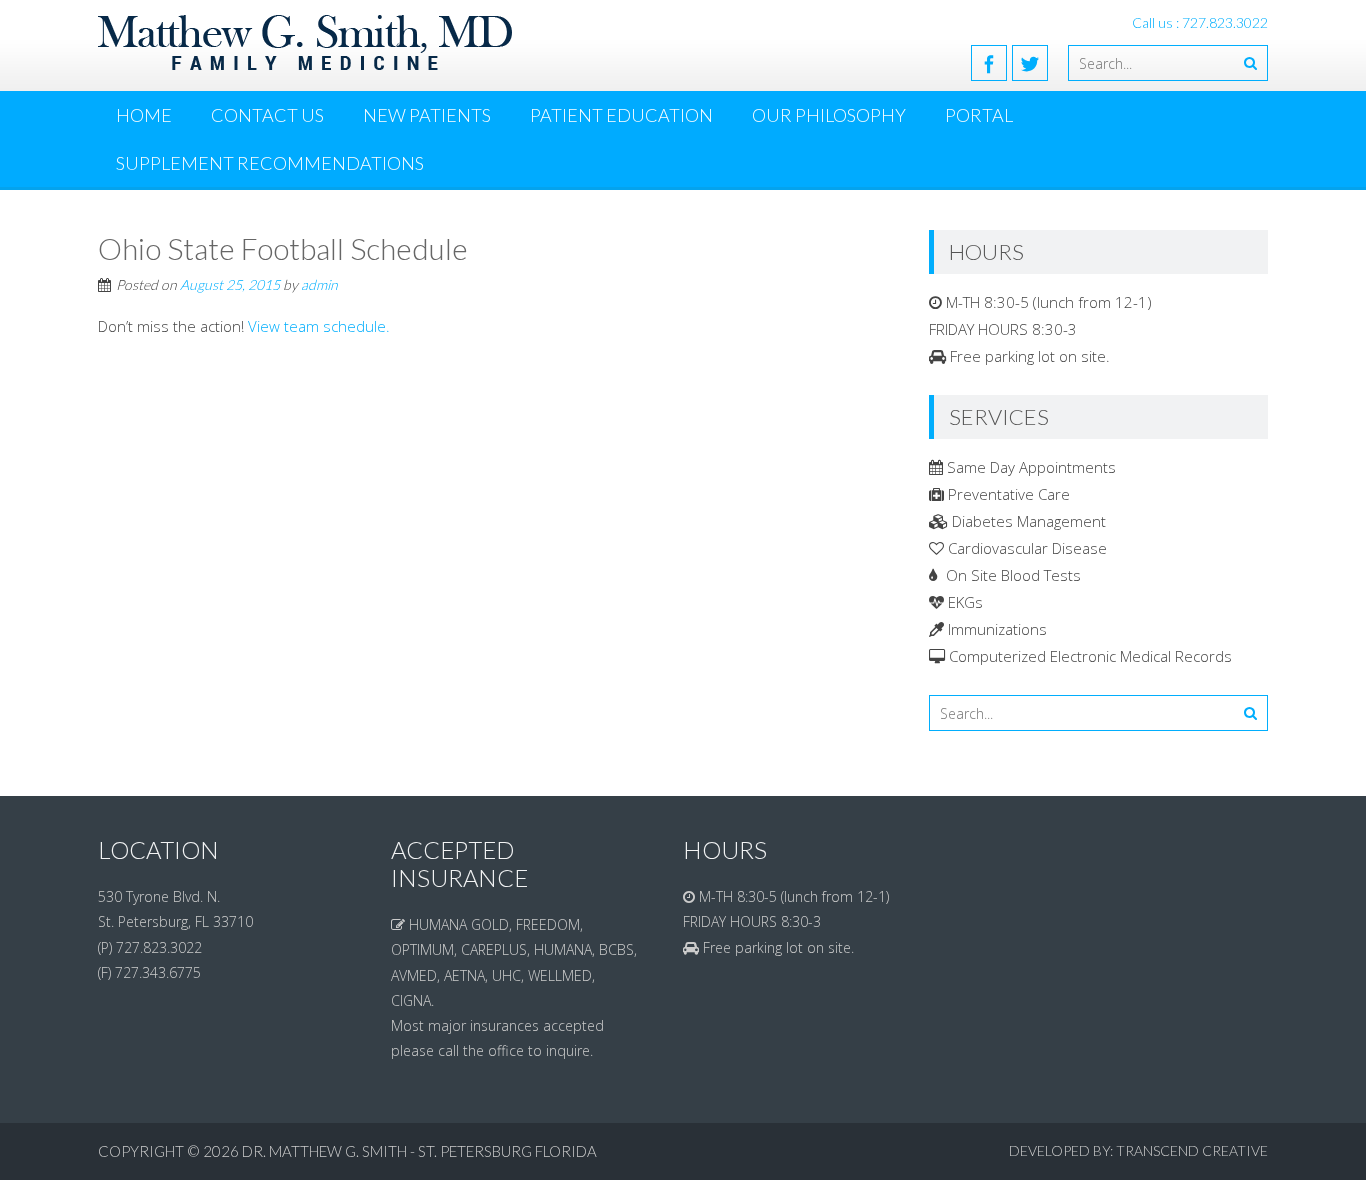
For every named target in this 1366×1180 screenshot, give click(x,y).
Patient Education (621, 115)
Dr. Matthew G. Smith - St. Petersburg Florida (419, 1151)
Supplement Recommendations (270, 163)
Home (144, 115)
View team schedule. (319, 326)
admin (319, 284)
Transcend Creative (1192, 1150)
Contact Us (267, 115)
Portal (979, 115)
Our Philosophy (829, 115)
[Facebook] (989, 63)
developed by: (1061, 1150)
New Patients (427, 115)
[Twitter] (1030, 63)
